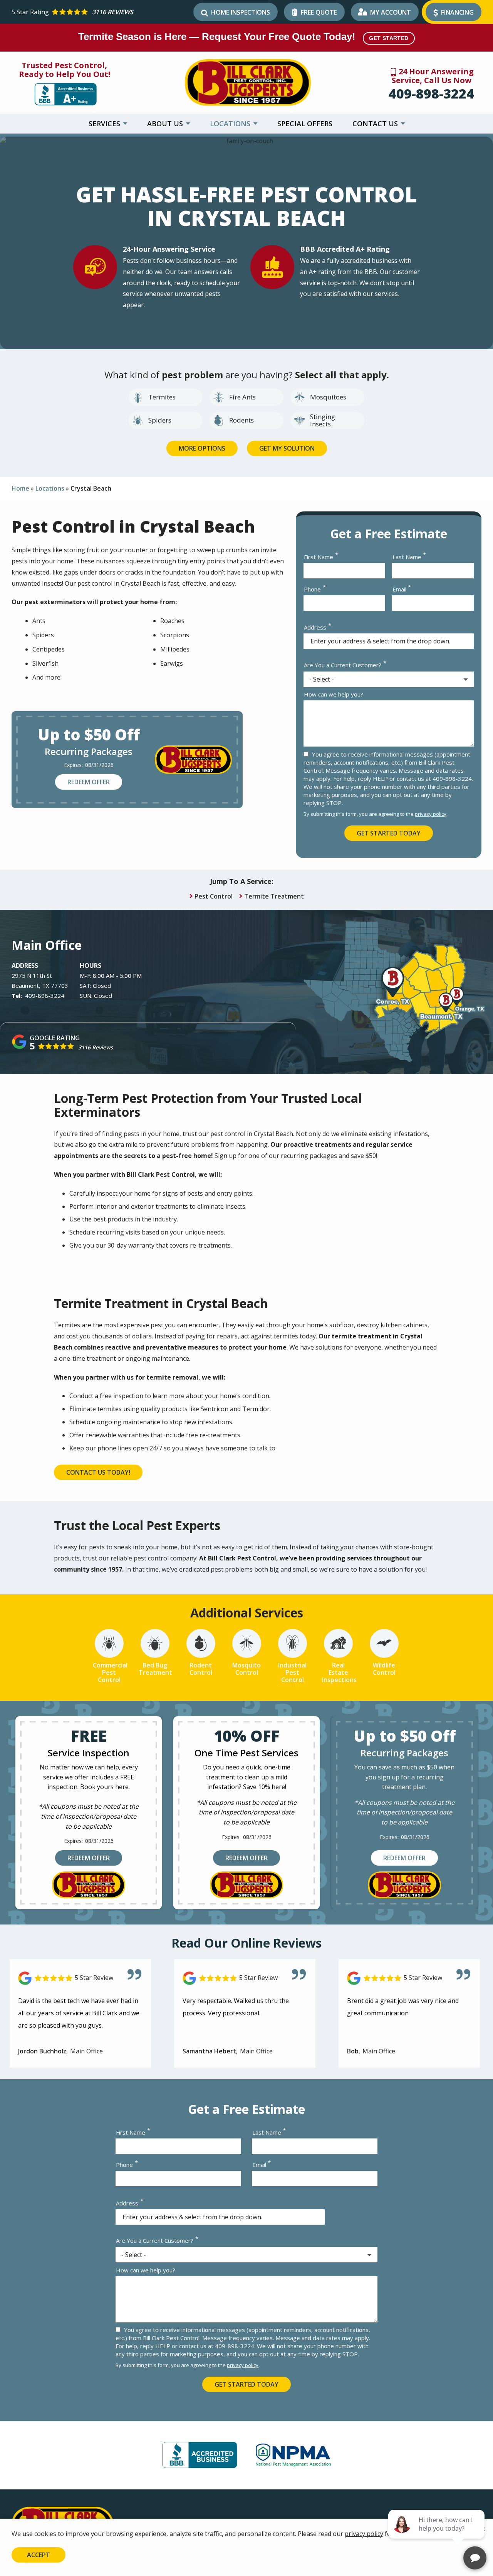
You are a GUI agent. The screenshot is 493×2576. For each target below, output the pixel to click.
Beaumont (25, 986)
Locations (231, 124)
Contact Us (376, 124)
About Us (166, 124)
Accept (39, 2555)
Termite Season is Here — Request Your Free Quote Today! (243, 37)
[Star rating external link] (101, 12)
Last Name (407, 557)
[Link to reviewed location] (80, 1978)
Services (105, 124)
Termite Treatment (274, 896)
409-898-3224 (431, 94)
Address (315, 627)
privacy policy (431, 814)
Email (399, 589)
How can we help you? (334, 694)
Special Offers (305, 124)
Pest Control (214, 896)
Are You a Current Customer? (343, 665)
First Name (319, 557)
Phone (312, 589)
